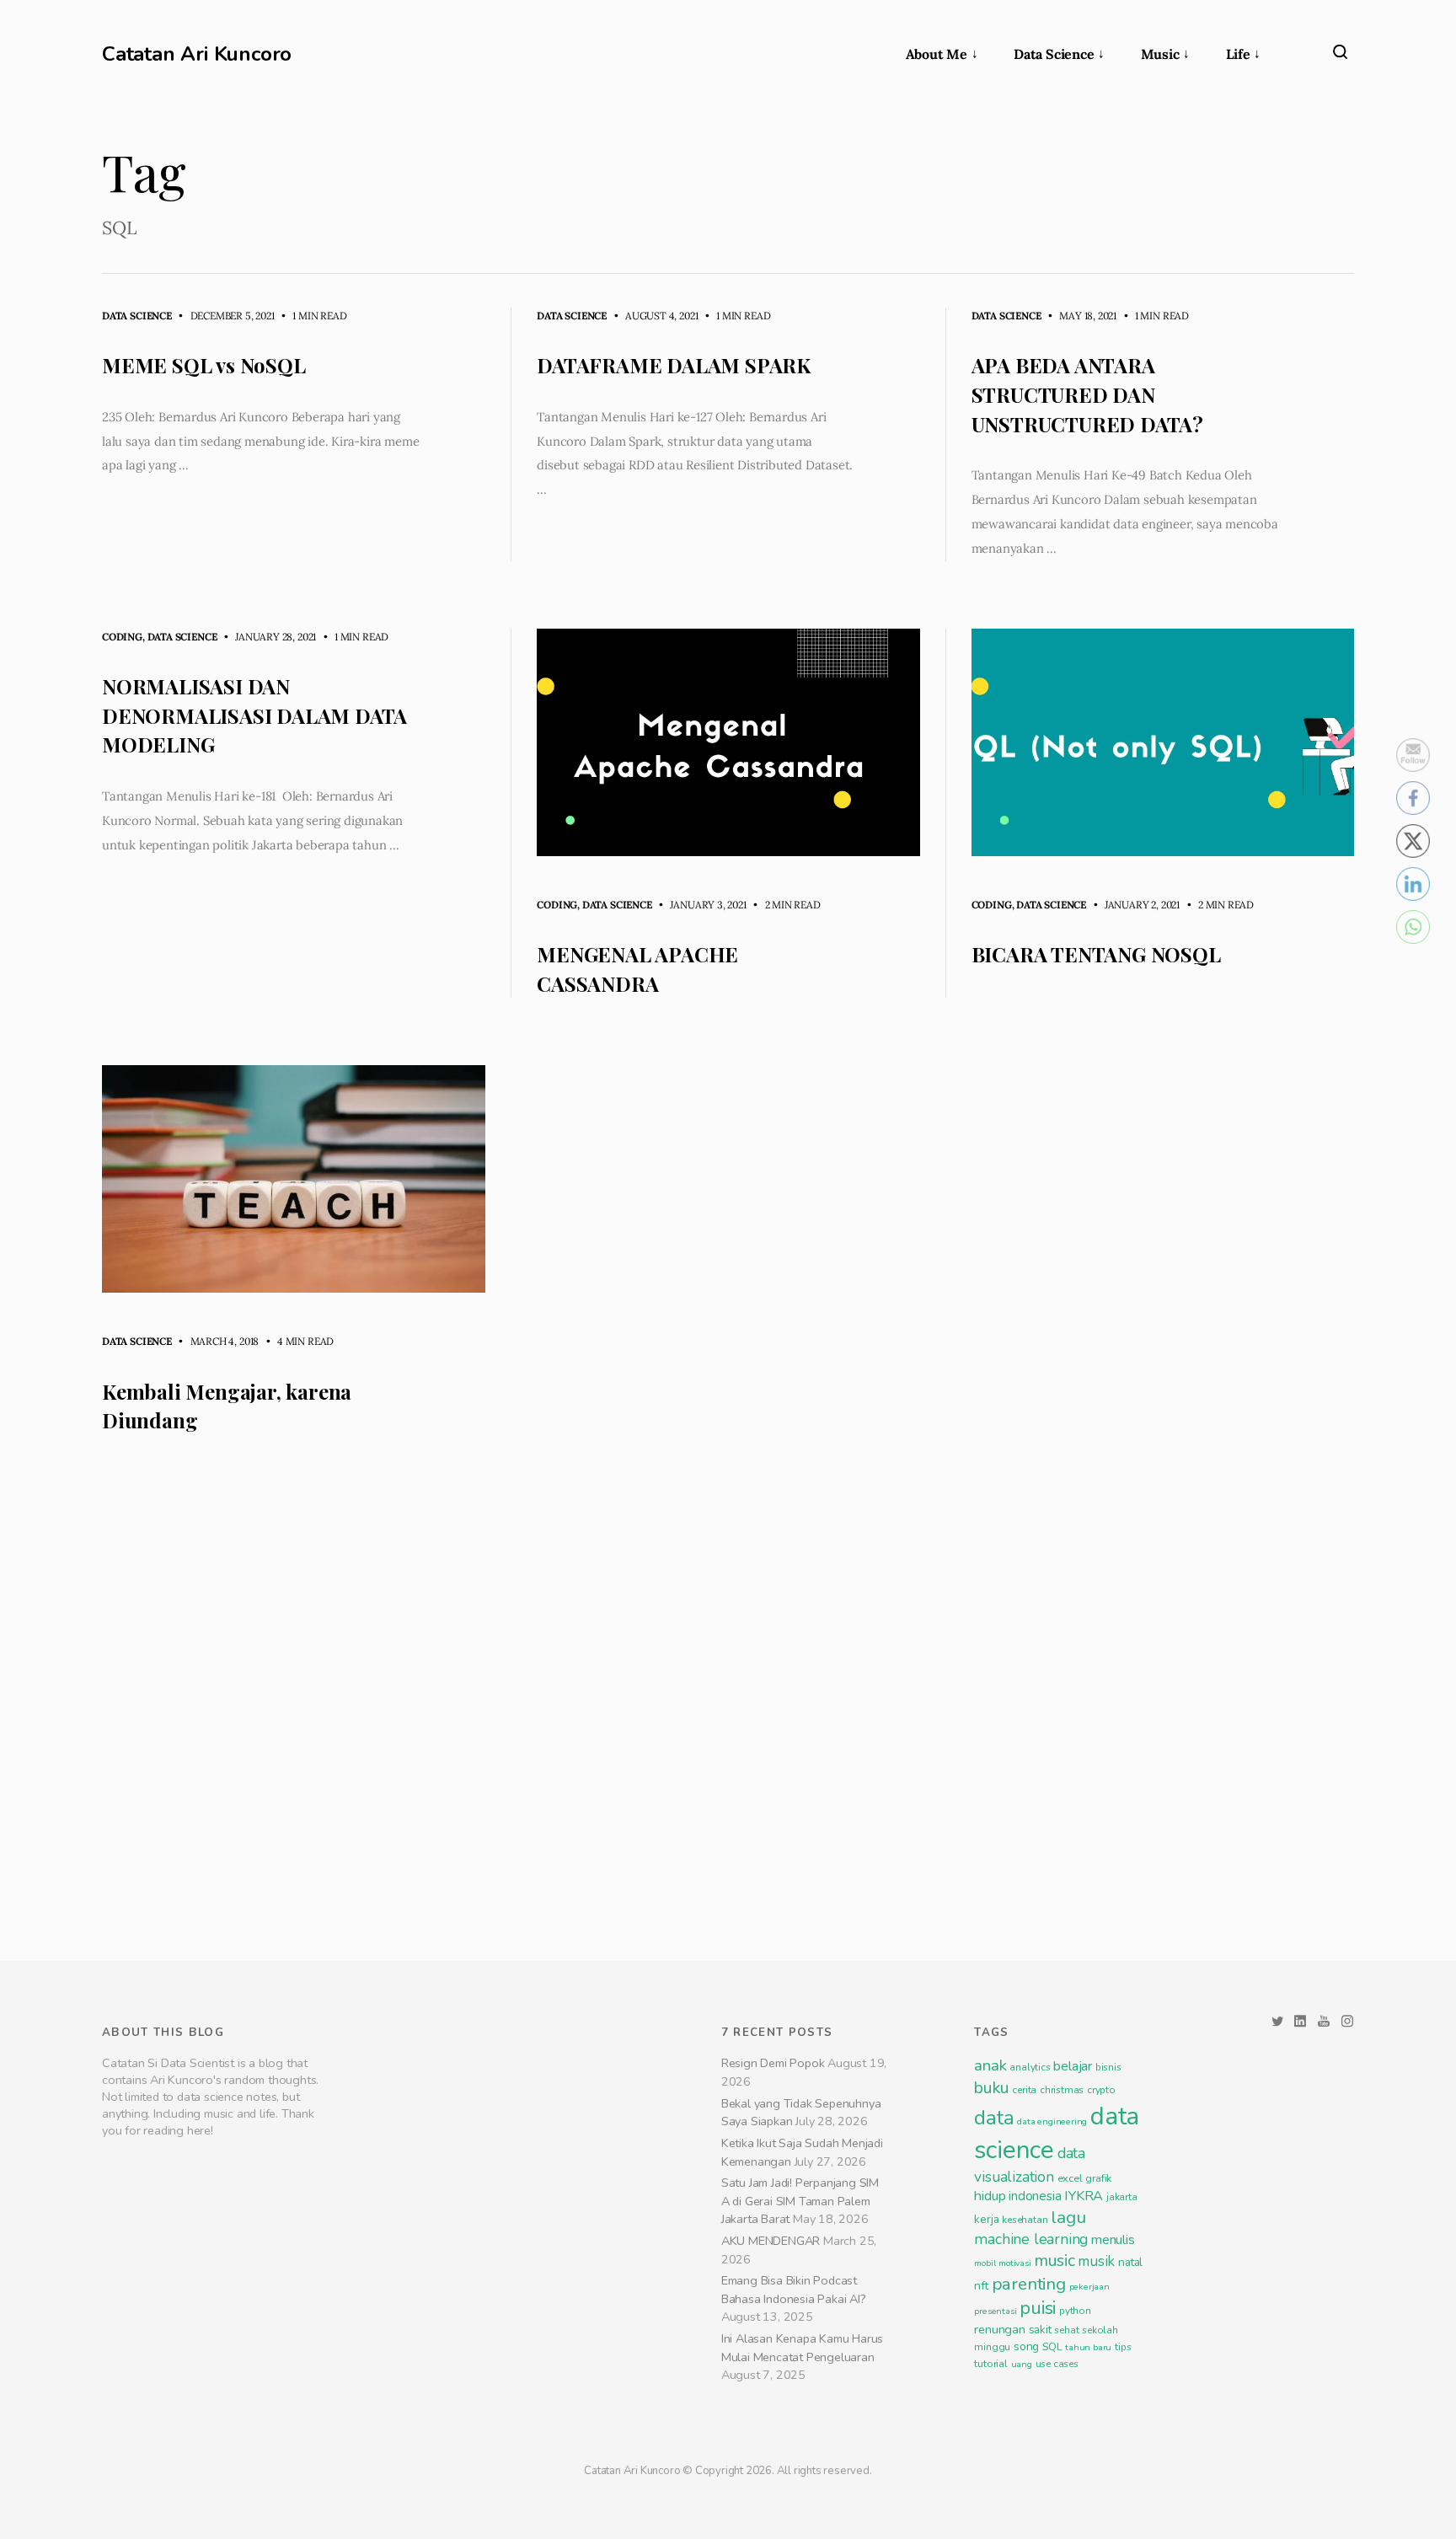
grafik (1098, 2423)
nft (981, 2531)
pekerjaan (1089, 2532)
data (994, 2363)
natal (1130, 2507)
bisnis (1108, 2312)
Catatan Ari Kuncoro (197, 54)
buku (991, 2333)
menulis (1113, 2485)
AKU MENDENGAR (771, 2485)
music (1054, 2506)
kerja (986, 2464)
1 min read (312, 316)
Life (1238, 54)
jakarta (1122, 2442)
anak (990, 2311)
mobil (985, 2508)
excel (1070, 2423)
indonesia (1035, 2441)
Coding (122, 637)
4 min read (297, 1341)
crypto (1101, 2335)
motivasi (1014, 2508)
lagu (1068, 2462)
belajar (1073, 2311)
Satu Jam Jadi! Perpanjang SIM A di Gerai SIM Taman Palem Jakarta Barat (800, 2446)
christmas (1062, 2335)
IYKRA (1084, 2441)
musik (1096, 2507)
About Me (937, 54)
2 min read (785, 905)
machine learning (1031, 2484)
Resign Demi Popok (773, 2308)
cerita (1024, 2335)
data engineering (1052, 2367)
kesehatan (1025, 2465)
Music (1160, 54)
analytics (1030, 2312)
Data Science (1054, 54)
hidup (990, 2441)
